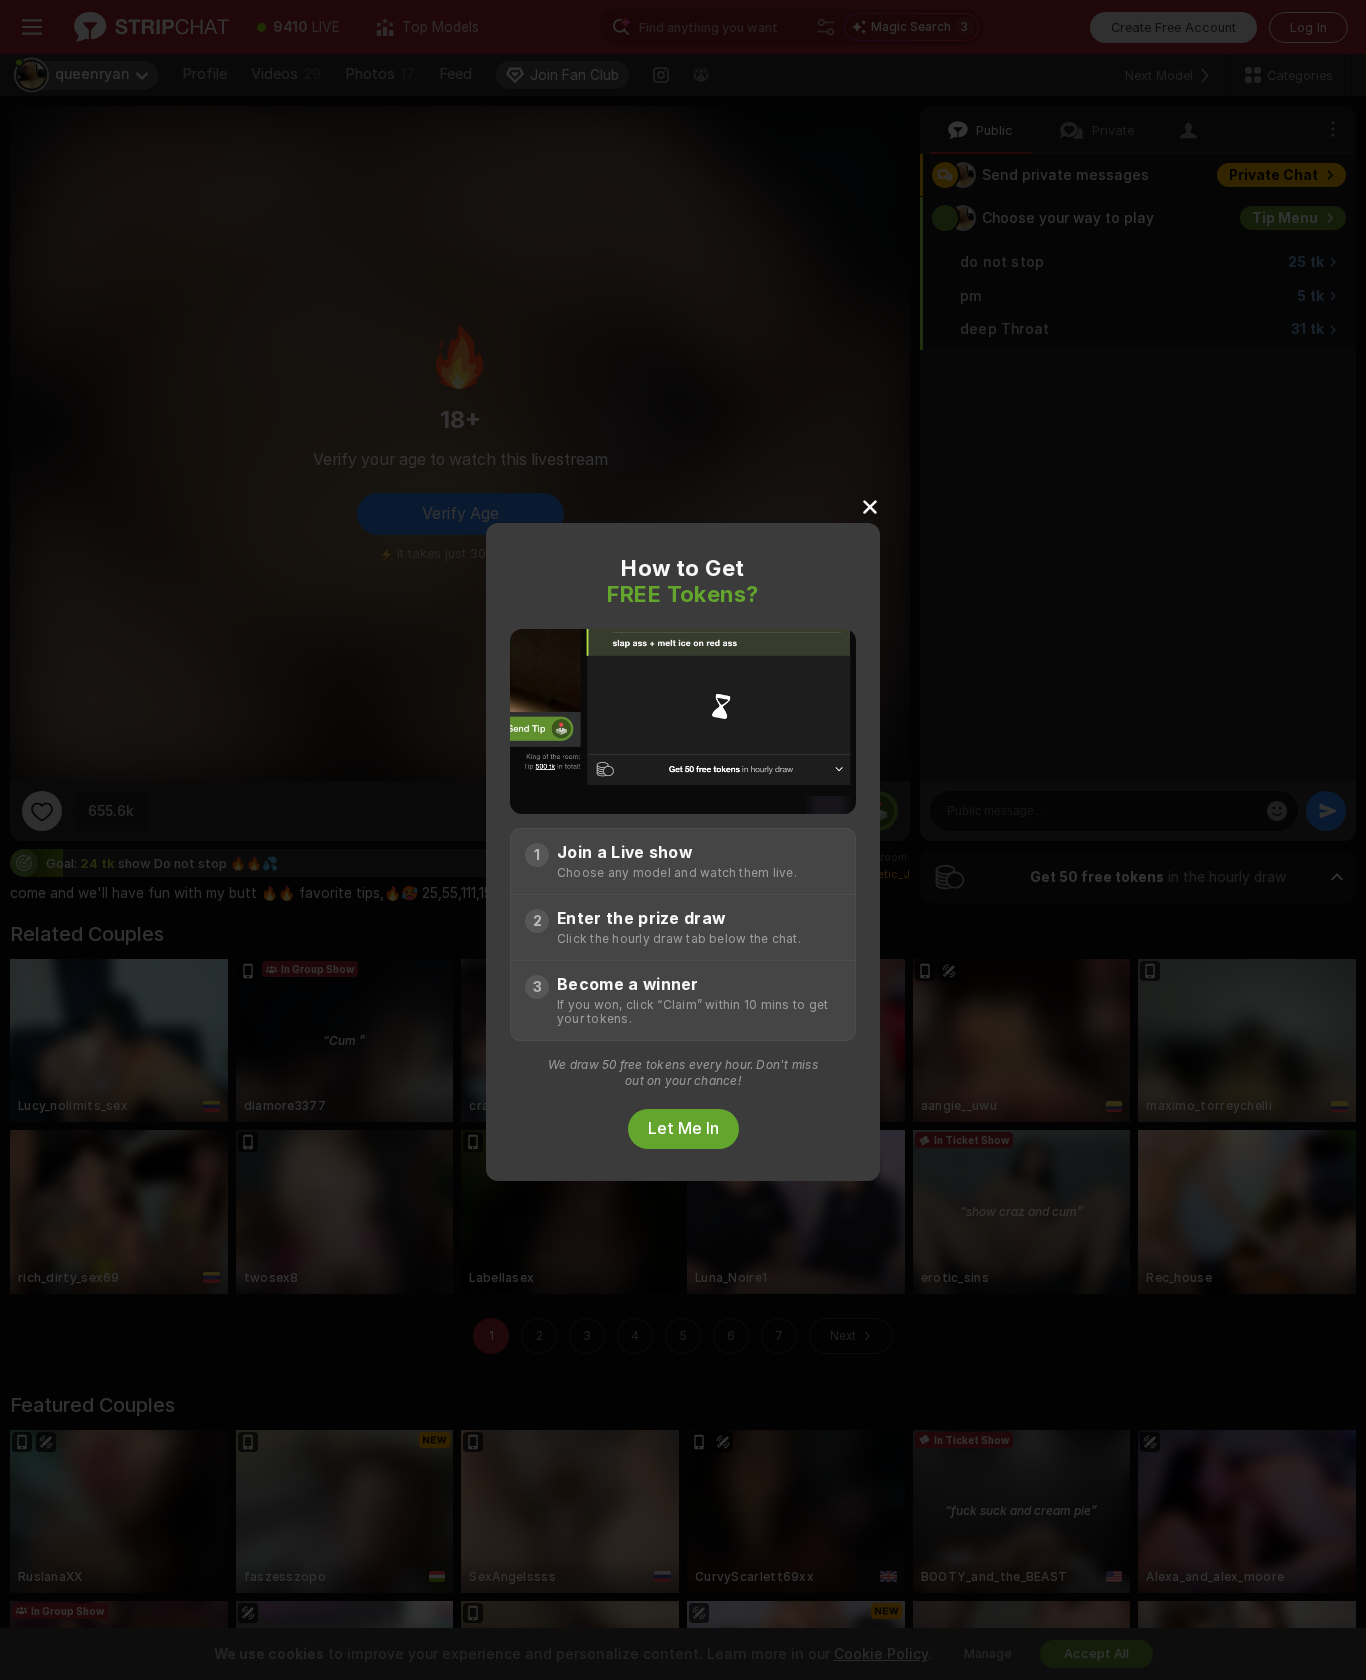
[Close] (870, 506)
